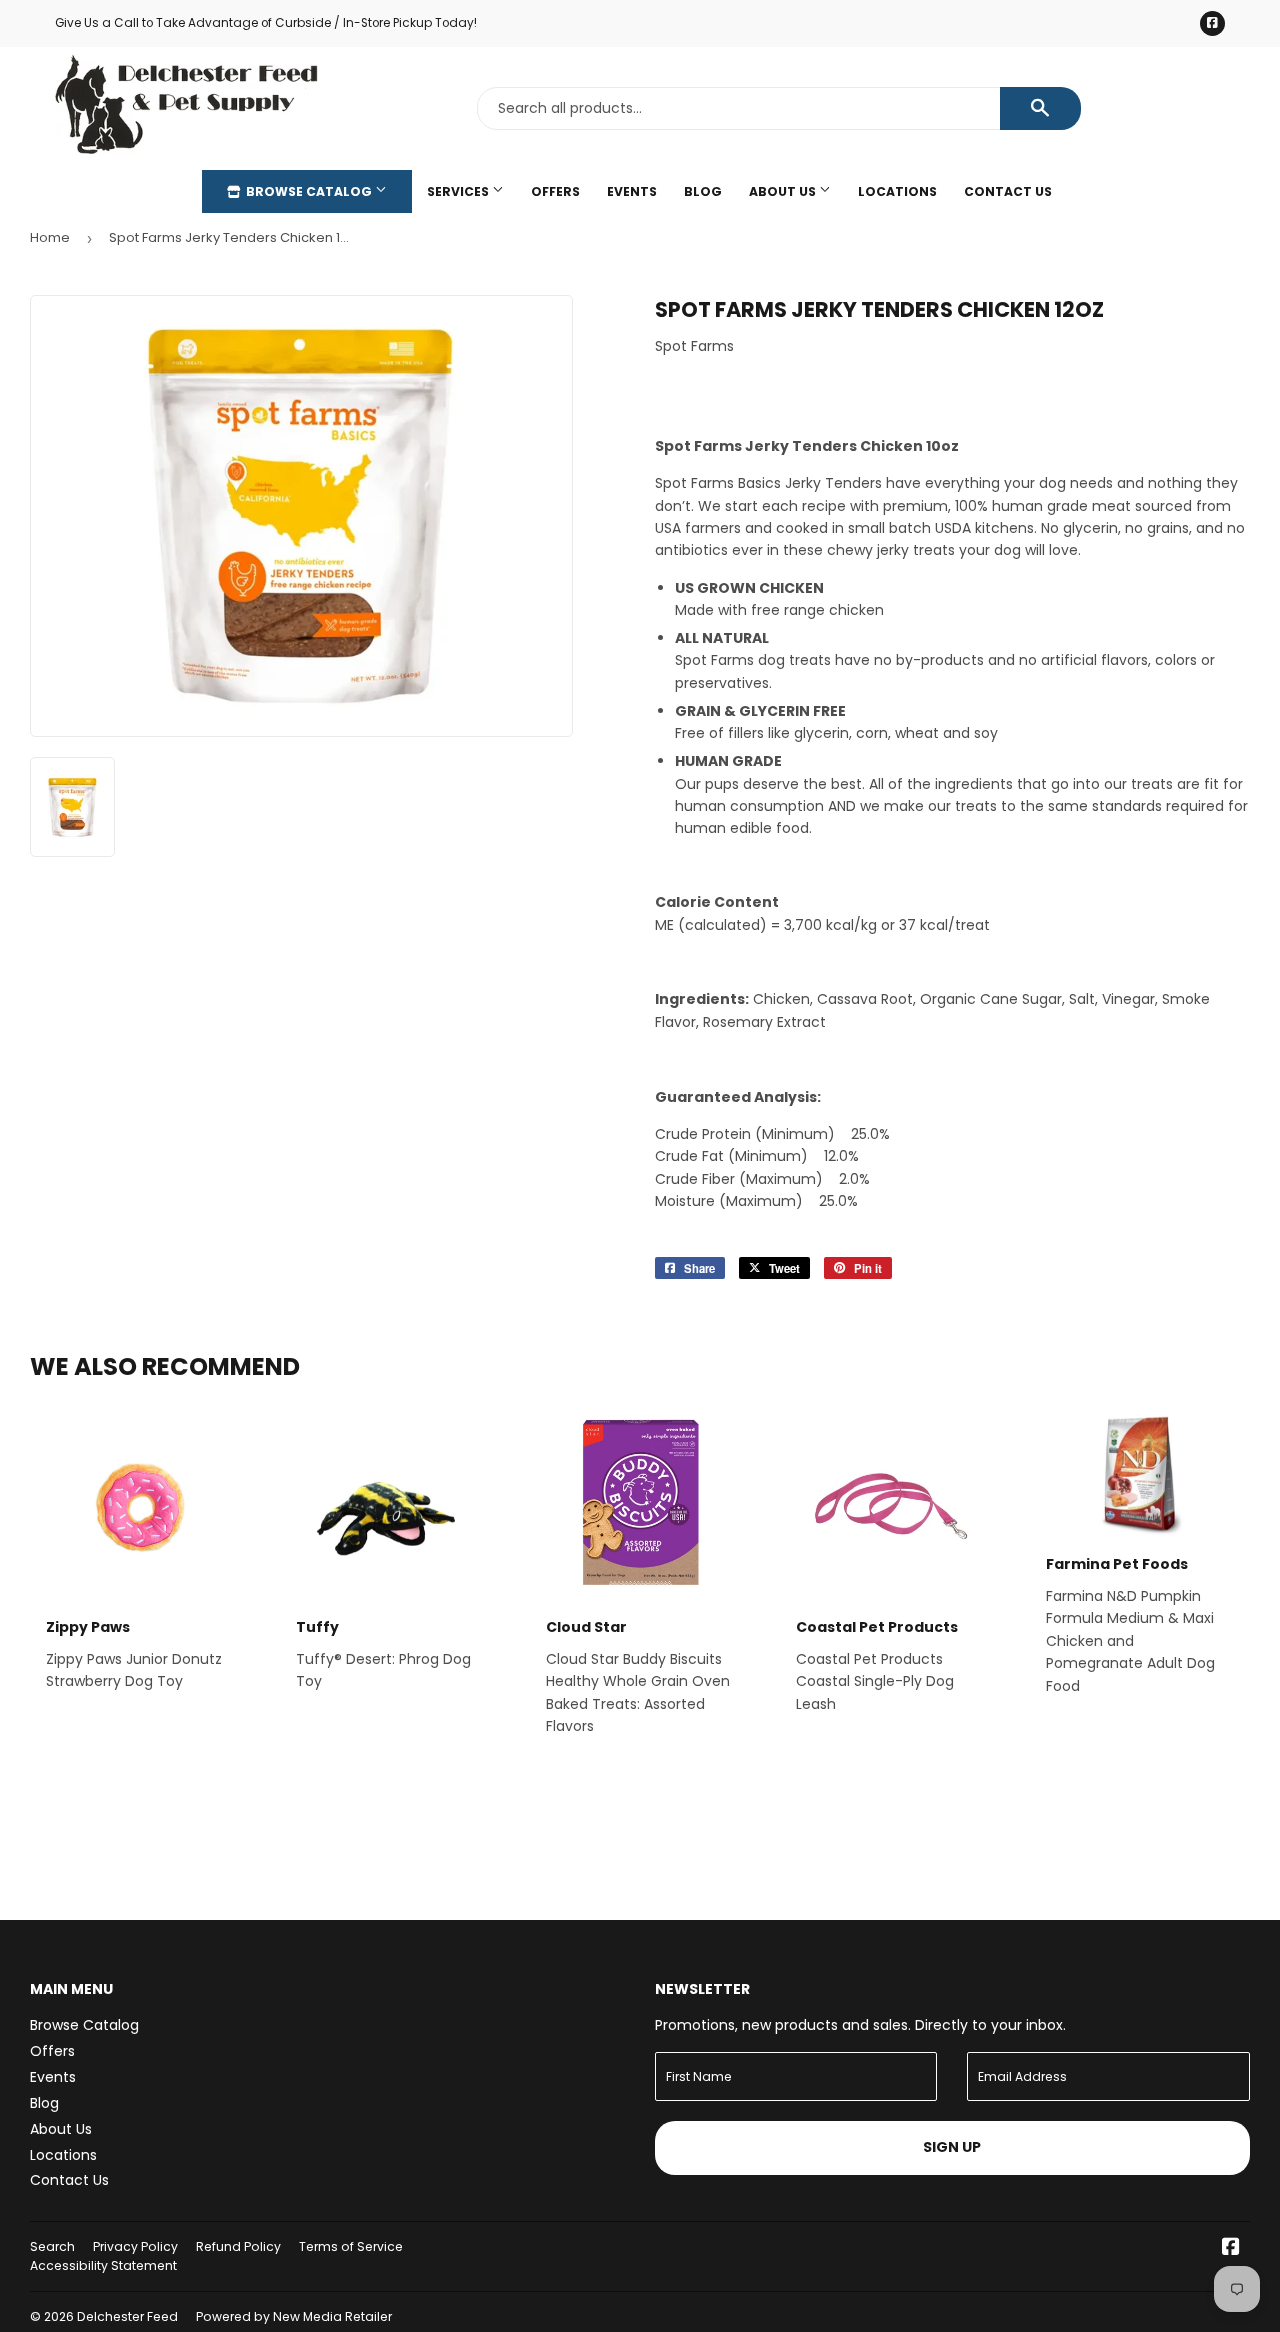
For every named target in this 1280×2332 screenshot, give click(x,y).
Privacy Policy (135, 2246)
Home (50, 237)
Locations (897, 191)
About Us (784, 191)
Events (632, 191)
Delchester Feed (127, 2316)
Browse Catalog (309, 191)
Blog (703, 191)
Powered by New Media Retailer (294, 2316)
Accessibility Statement (103, 2265)
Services (459, 191)
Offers (555, 191)
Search (52, 2246)
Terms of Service (351, 2246)
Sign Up (952, 2147)
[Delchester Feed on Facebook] (1231, 2249)
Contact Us (1008, 191)
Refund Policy (238, 2246)
